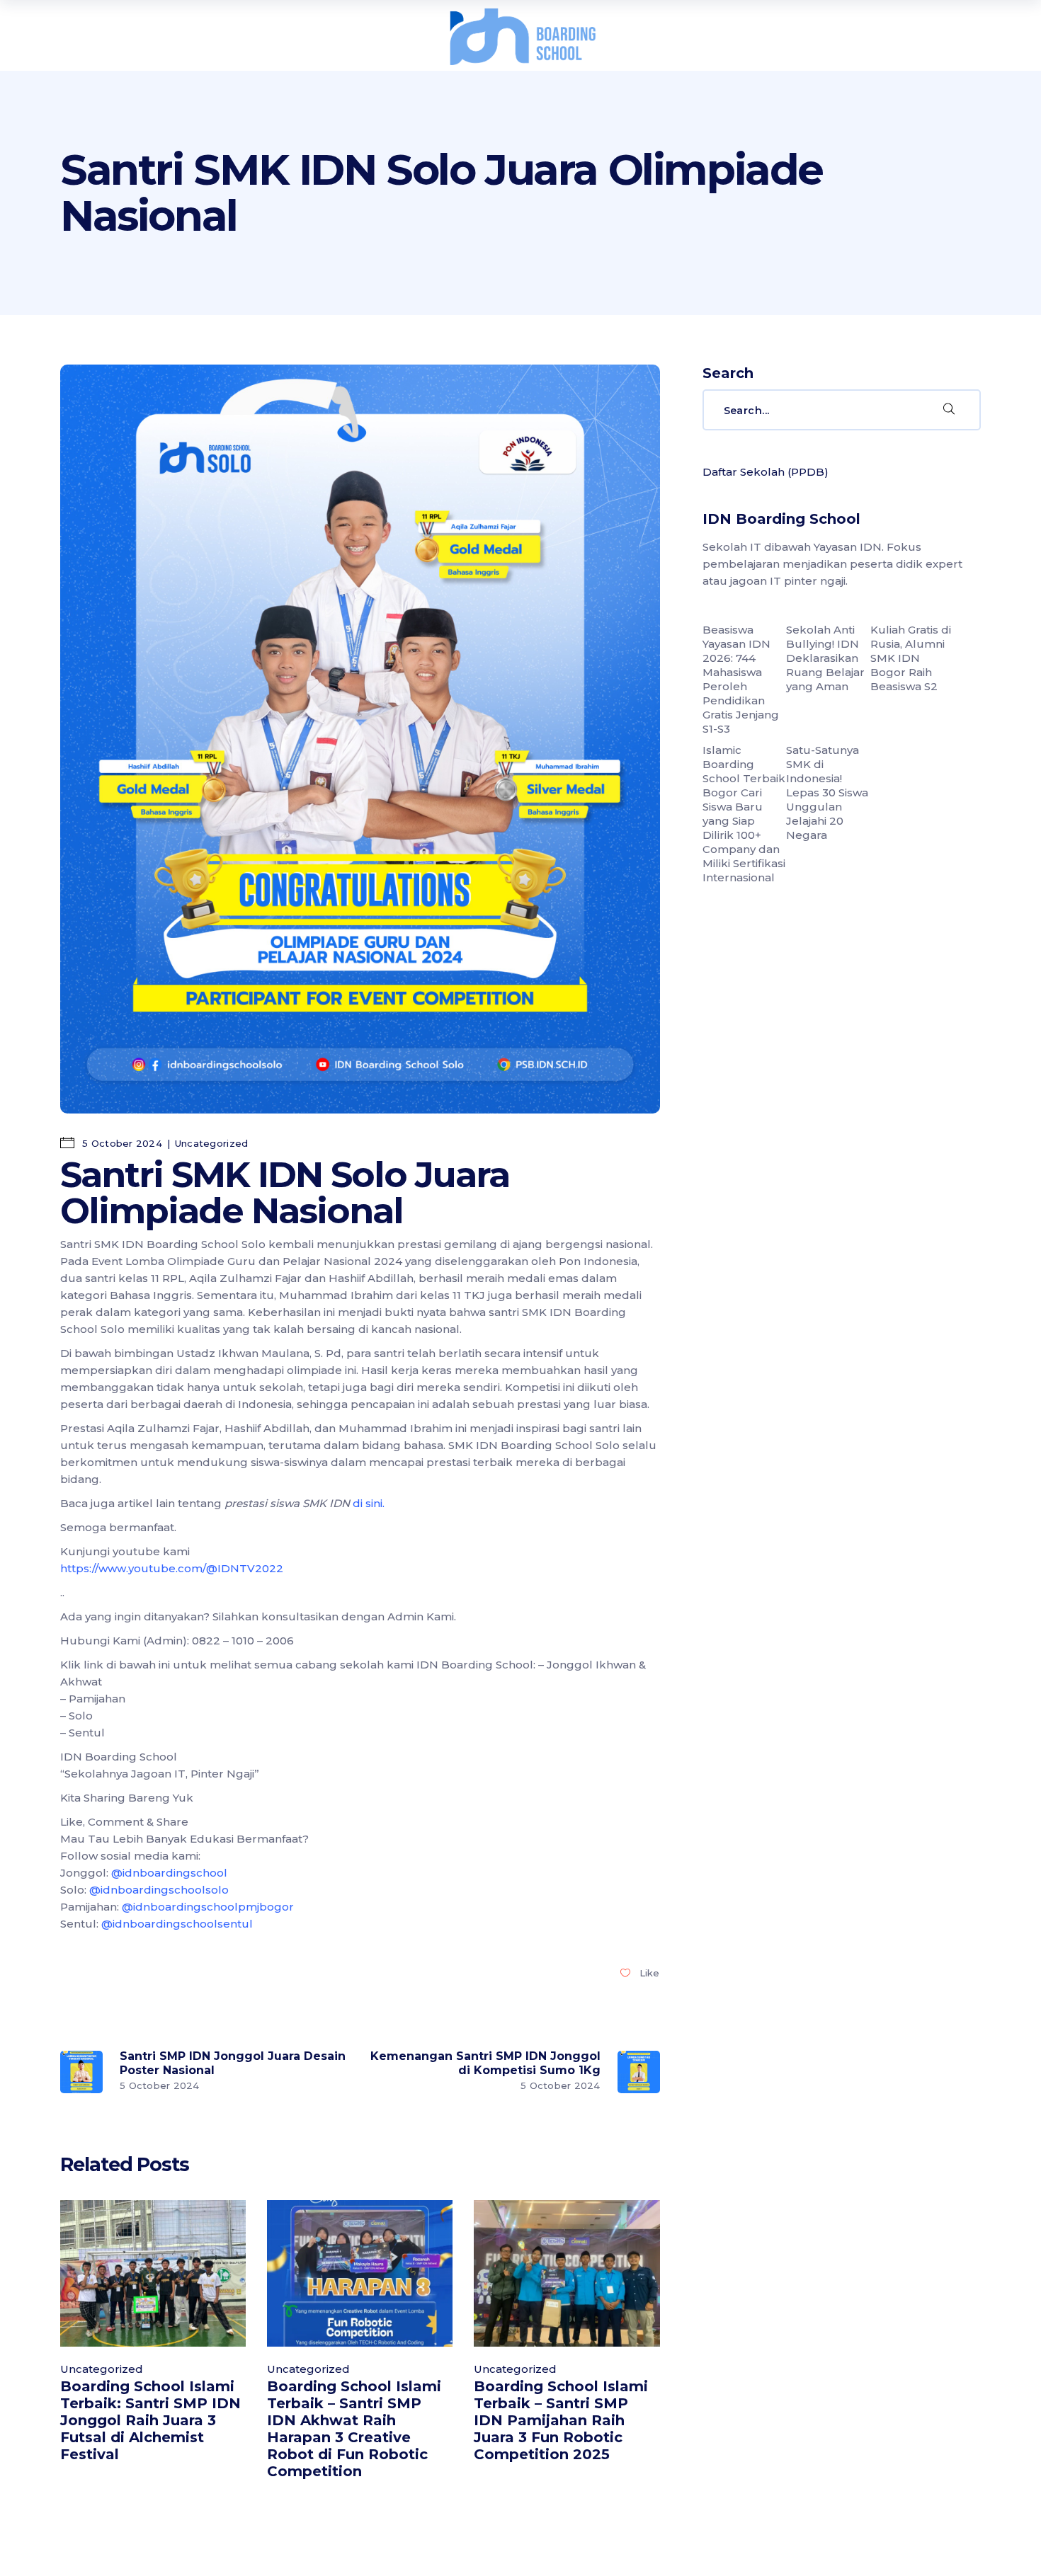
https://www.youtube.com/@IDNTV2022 (172, 1568)
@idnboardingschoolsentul (177, 1924)
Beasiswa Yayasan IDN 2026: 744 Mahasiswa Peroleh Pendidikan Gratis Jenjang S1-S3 (741, 679)
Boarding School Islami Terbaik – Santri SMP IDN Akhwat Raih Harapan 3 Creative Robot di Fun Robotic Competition (354, 2429)
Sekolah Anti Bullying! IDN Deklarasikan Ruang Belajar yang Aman (825, 658)
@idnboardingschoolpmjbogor (208, 1907)
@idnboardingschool (169, 1873)
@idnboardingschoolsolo (159, 1890)
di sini (368, 1503)
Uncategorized (211, 1143)
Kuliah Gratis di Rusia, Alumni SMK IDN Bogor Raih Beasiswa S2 (911, 658)
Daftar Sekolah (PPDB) (766, 472)
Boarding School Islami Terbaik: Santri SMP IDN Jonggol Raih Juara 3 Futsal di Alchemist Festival (150, 2420)
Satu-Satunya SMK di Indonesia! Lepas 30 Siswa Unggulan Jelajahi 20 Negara (827, 792)
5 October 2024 (121, 1143)
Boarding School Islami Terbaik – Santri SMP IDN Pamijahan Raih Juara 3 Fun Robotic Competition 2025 (561, 2420)
